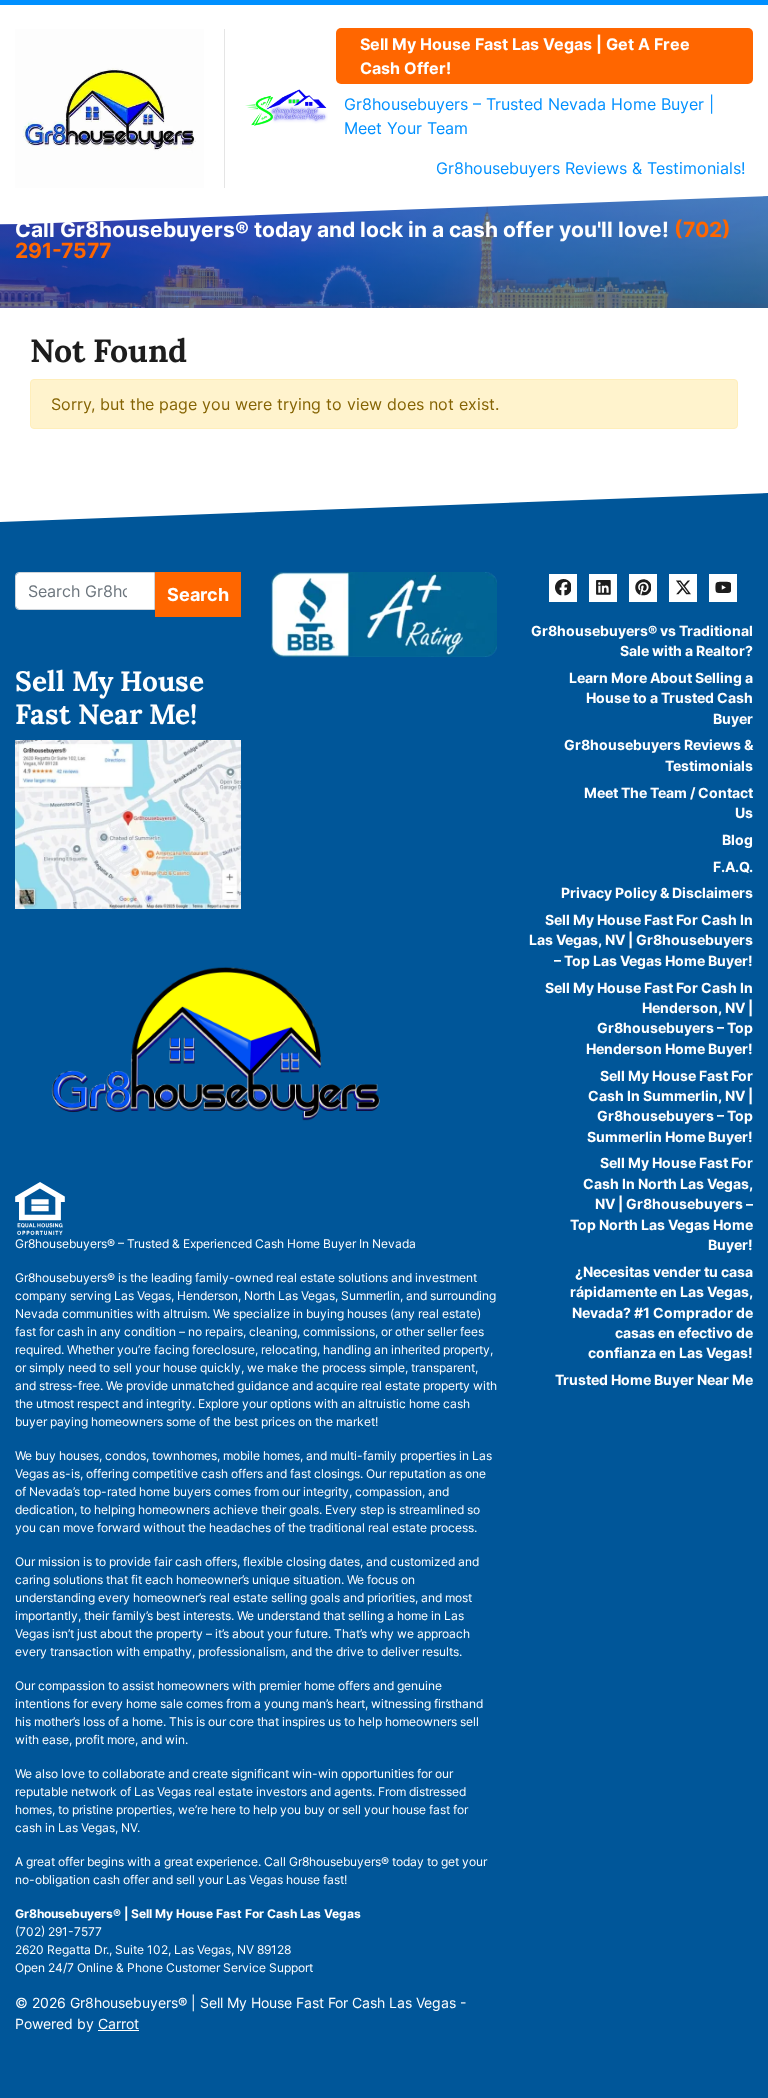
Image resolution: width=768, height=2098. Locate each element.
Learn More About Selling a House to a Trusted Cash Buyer (661, 698)
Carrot (118, 2024)
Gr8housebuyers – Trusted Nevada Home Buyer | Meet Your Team (529, 116)
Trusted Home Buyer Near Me (654, 1380)
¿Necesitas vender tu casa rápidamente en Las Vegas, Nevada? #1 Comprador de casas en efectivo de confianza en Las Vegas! (661, 1313)
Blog (737, 840)
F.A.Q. (733, 867)
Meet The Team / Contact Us (668, 803)
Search (198, 594)
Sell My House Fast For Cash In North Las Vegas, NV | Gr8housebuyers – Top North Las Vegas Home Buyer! (661, 1204)
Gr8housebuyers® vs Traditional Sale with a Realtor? (642, 641)
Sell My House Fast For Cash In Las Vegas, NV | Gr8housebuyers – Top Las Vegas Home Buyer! (641, 940)
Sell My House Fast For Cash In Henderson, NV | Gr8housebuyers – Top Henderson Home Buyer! (649, 1018)
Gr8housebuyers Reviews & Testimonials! (590, 168)
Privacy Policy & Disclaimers (657, 893)
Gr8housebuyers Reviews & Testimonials (658, 755)
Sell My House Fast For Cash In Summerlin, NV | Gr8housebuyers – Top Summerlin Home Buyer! (670, 1106)
